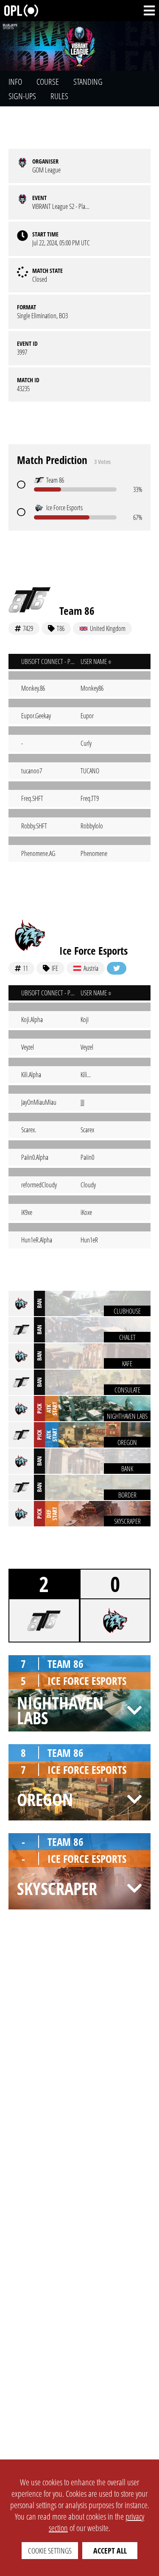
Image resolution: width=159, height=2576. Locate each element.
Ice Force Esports (93, 950)
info (15, 82)
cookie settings (50, 2551)
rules (59, 96)
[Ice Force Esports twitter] (117, 968)
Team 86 (77, 611)
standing (88, 82)
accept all (110, 2551)
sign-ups (22, 96)
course (48, 82)
